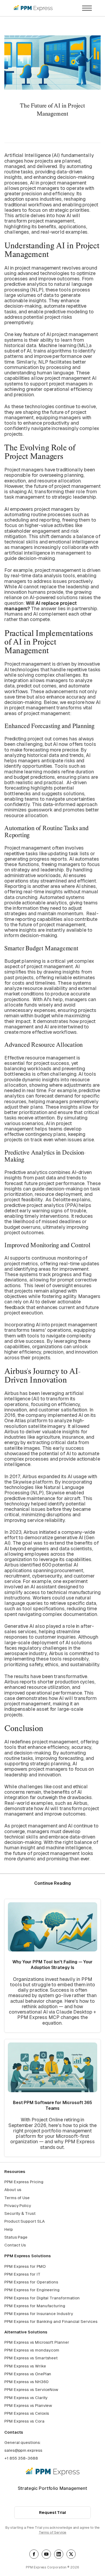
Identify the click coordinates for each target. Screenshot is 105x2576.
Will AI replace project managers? (41, 606)
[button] (87, 8)
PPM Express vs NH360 (26, 2382)
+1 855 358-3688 (21, 2458)
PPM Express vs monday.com (32, 2350)
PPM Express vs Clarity (26, 2398)
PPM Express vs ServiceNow (31, 2389)
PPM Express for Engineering (32, 2290)
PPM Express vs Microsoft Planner (37, 2342)
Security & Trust (20, 2213)
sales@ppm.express (23, 2450)
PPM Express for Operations (31, 2282)
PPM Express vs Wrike (25, 2366)
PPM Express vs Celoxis (27, 2413)
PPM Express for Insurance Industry (38, 2314)
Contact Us (15, 2245)
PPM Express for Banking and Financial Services (51, 2321)
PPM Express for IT (22, 2274)
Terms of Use (17, 2198)
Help (9, 2229)
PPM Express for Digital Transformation (42, 2298)
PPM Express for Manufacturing (35, 2306)
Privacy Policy (18, 2206)
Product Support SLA (24, 2221)
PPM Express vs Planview (28, 2405)
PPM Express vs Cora (24, 2421)
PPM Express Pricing (24, 2182)
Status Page (16, 2237)
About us (13, 2190)
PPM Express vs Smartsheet (31, 2358)
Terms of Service (53, 2532)
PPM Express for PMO (25, 2266)
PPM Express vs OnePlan (28, 2374)
